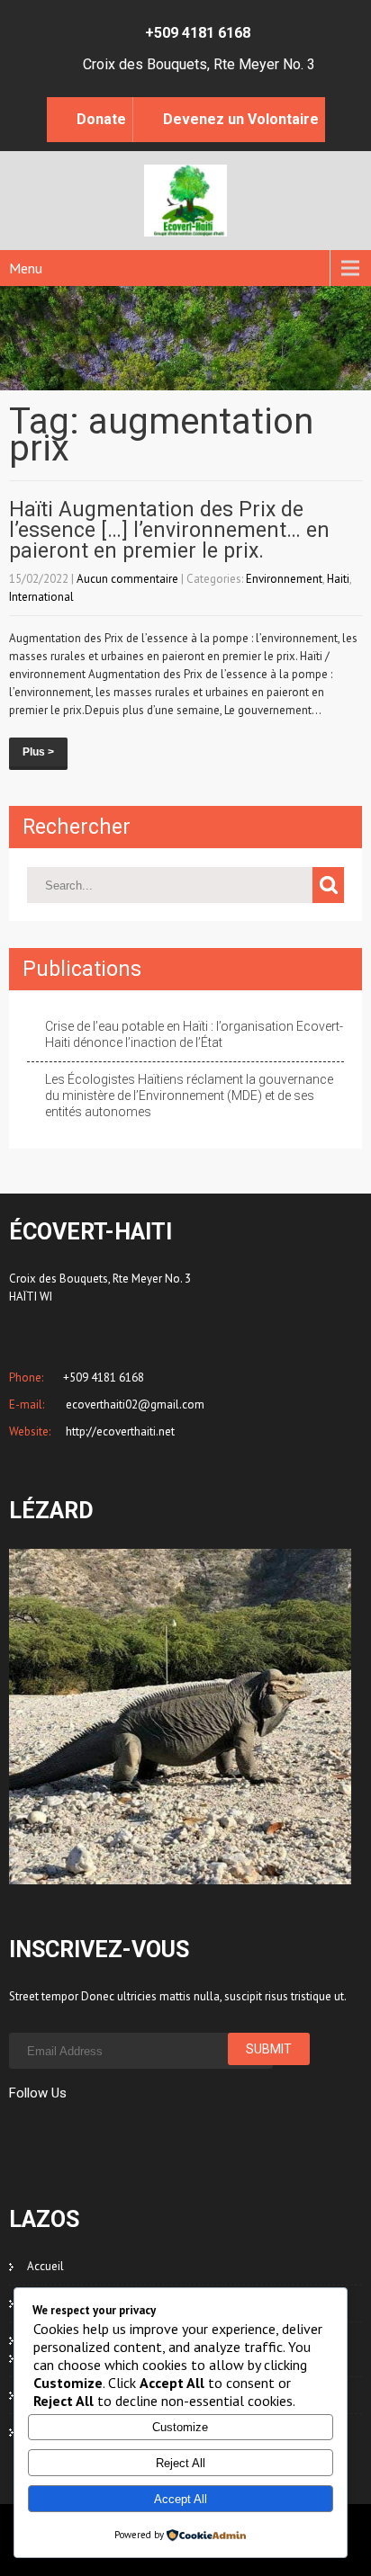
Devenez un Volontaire (241, 119)
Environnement (284, 579)
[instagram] (177, 2132)
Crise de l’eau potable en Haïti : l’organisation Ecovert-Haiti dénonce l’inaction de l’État (194, 1034)
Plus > (38, 752)
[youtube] (145, 2132)
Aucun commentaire (127, 579)
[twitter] (47, 2132)
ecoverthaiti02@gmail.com (134, 1404)
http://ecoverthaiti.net (119, 1431)
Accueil (45, 2266)
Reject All (181, 2463)
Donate (101, 119)
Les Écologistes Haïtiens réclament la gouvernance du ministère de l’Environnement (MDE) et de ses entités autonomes (189, 1096)
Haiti (338, 579)
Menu (26, 268)
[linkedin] (80, 2132)
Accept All (181, 2499)
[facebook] (15, 2132)
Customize (180, 2427)
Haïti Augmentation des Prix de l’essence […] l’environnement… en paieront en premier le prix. (169, 530)
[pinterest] (112, 2132)
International (41, 597)
